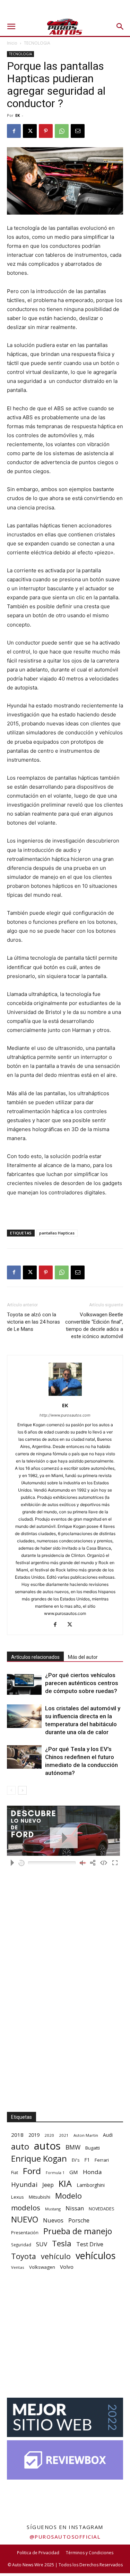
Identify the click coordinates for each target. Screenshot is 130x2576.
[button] (11, 27)
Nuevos (53, 2220)
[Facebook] (14, 131)
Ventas (18, 2267)
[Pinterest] (46, 131)
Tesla (62, 2243)
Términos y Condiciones (90, 2553)
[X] (30, 131)
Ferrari (102, 2160)
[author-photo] (65, 1396)
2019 (34, 2135)
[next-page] (22, 1790)
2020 (49, 2135)
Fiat (15, 2173)
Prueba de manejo (78, 2231)
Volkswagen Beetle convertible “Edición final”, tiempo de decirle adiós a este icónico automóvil (94, 1325)
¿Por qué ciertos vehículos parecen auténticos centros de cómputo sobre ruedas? (82, 1683)
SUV (42, 2244)
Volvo (67, 2267)
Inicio (12, 43)
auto (20, 2146)
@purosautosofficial (65, 2537)
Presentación (25, 2233)
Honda (92, 2172)
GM (74, 2172)
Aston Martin (86, 2135)
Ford (32, 2171)
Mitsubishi (40, 2197)
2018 (17, 2135)
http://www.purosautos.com (65, 1415)
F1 (87, 2160)
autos (47, 2146)
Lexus (18, 2197)
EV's (76, 2160)
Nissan (75, 2208)
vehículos (96, 2255)
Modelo (68, 2196)
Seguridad (21, 2245)
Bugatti (93, 2148)
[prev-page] (11, 1790)
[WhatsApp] (62, 131)
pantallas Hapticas (57, 1233)
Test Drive (90, 2244)
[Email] (78, 131)
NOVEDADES (102, 2209)
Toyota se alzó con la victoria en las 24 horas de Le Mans (33, 1322)
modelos (26, 2208)
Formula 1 (55, 2173)
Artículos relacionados (35, 1657)
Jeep (48, 2185)
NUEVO (25, 2220)
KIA (65, 2184)
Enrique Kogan (39, 2159)
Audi (108, 2135)
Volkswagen (42, 2267)
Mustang (53, 2209)
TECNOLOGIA (37, 43)
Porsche (79, 2221)
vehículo (56, 2256)
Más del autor (83, 1657)
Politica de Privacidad (38, 2553)
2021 (64, 2135)
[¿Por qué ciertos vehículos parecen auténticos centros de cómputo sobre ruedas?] (24, 1683)
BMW (73, 2147)
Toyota (24, 2256)
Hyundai (24, 2185)
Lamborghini (91, 2185)
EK (18, 115)
